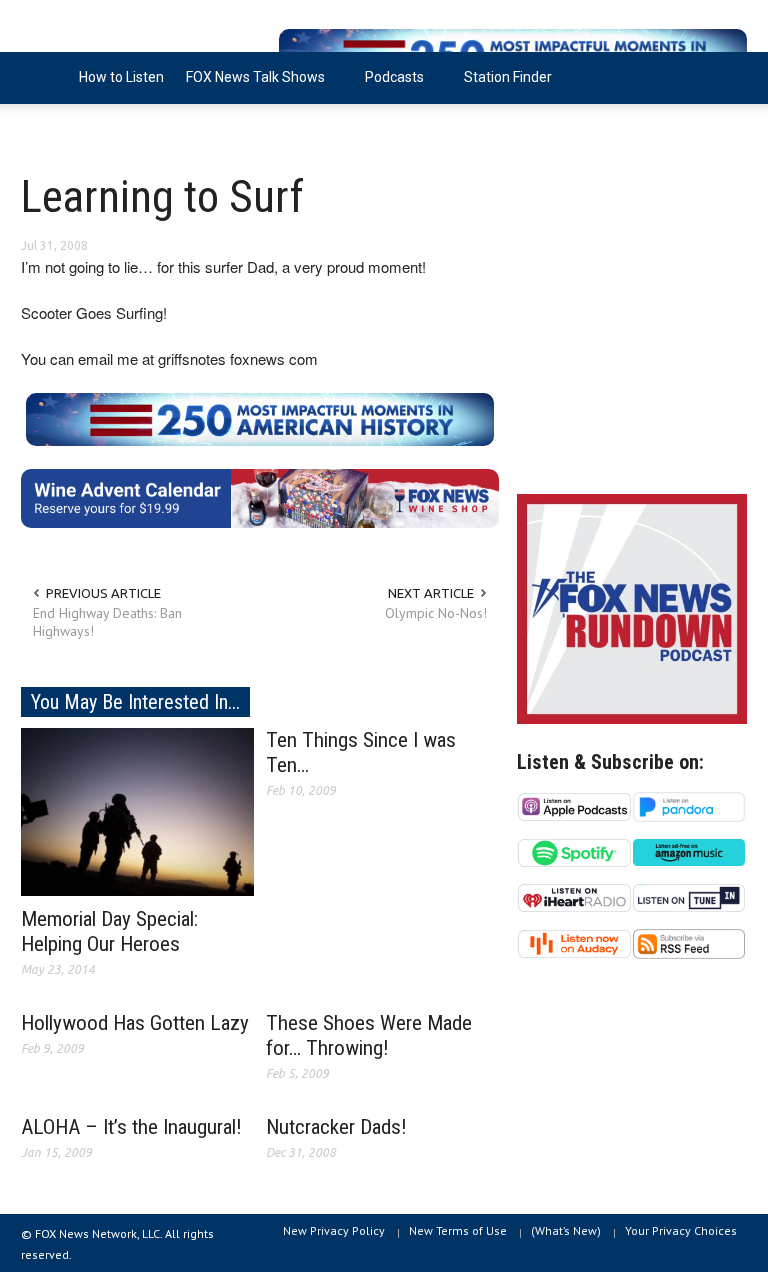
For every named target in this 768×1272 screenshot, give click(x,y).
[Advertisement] (632, 330)
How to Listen (121, 77)
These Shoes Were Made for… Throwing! (369, 1035)
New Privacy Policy (334, 1230)
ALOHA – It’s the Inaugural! (131, 1127)
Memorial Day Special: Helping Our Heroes (109, 931)
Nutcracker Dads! (336, 1127)
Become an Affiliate (94, 129)
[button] (727, 76)
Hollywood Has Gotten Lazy (135, 1023)
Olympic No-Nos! (436, 613)
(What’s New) (566, 1230)
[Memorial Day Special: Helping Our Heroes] (137, 810)
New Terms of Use (458, 1230)
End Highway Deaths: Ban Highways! (107, 622)
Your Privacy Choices (681, 1230)
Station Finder (508, 77)
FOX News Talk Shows (250, 86)
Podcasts (389, 86)
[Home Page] (44, 78)
